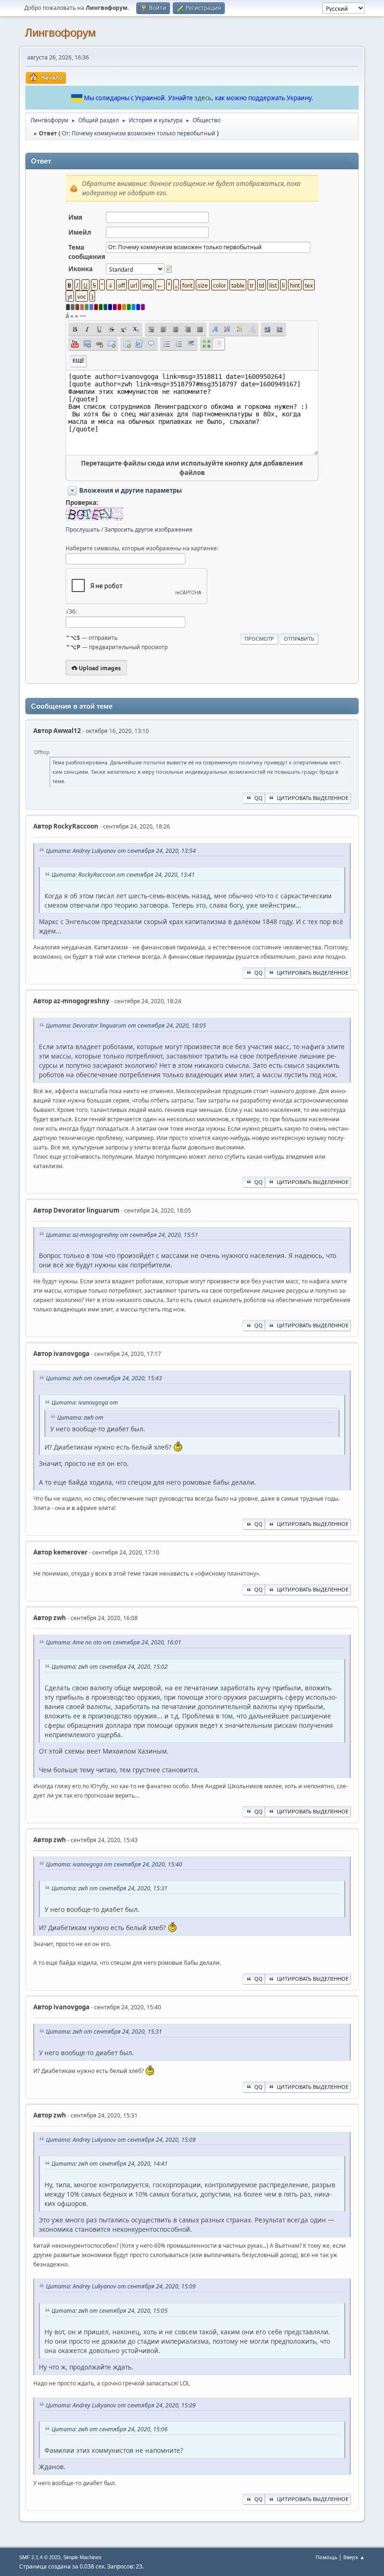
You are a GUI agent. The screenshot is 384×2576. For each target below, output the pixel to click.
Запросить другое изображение (148, 529)
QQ (258, 798)
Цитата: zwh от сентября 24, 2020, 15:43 (104, 1378)
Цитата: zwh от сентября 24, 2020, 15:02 (110, 1667)
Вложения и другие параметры (130, 490)
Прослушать (83, 529)
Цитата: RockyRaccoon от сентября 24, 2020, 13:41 (123, 875)
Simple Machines (82, 2557)
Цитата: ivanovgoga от (85, 1403)
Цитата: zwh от (80, 1418)
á (67, 316)
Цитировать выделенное (313, 798)
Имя (75, 217)
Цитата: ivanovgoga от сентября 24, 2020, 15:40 (114, 1864)
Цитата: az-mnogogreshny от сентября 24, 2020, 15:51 (122, 1235)
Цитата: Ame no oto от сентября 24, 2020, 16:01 (114, 1642)
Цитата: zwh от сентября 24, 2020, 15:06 (110, 2429)
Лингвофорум (60, 33)
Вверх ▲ (354, 2557)
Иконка (81, 269)
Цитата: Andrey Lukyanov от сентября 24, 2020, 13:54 (121, 851)
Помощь (326, 2557)
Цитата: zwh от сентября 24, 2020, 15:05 (110, 2311)
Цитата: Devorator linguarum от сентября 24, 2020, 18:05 (126, 1025)
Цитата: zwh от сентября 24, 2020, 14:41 (110, 2164)
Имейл (80, 232)
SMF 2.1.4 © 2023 (40, 2557)
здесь (203, 98)
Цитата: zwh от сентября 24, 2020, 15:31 (110, 1888)
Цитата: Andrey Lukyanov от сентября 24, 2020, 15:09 (121, 2140)
